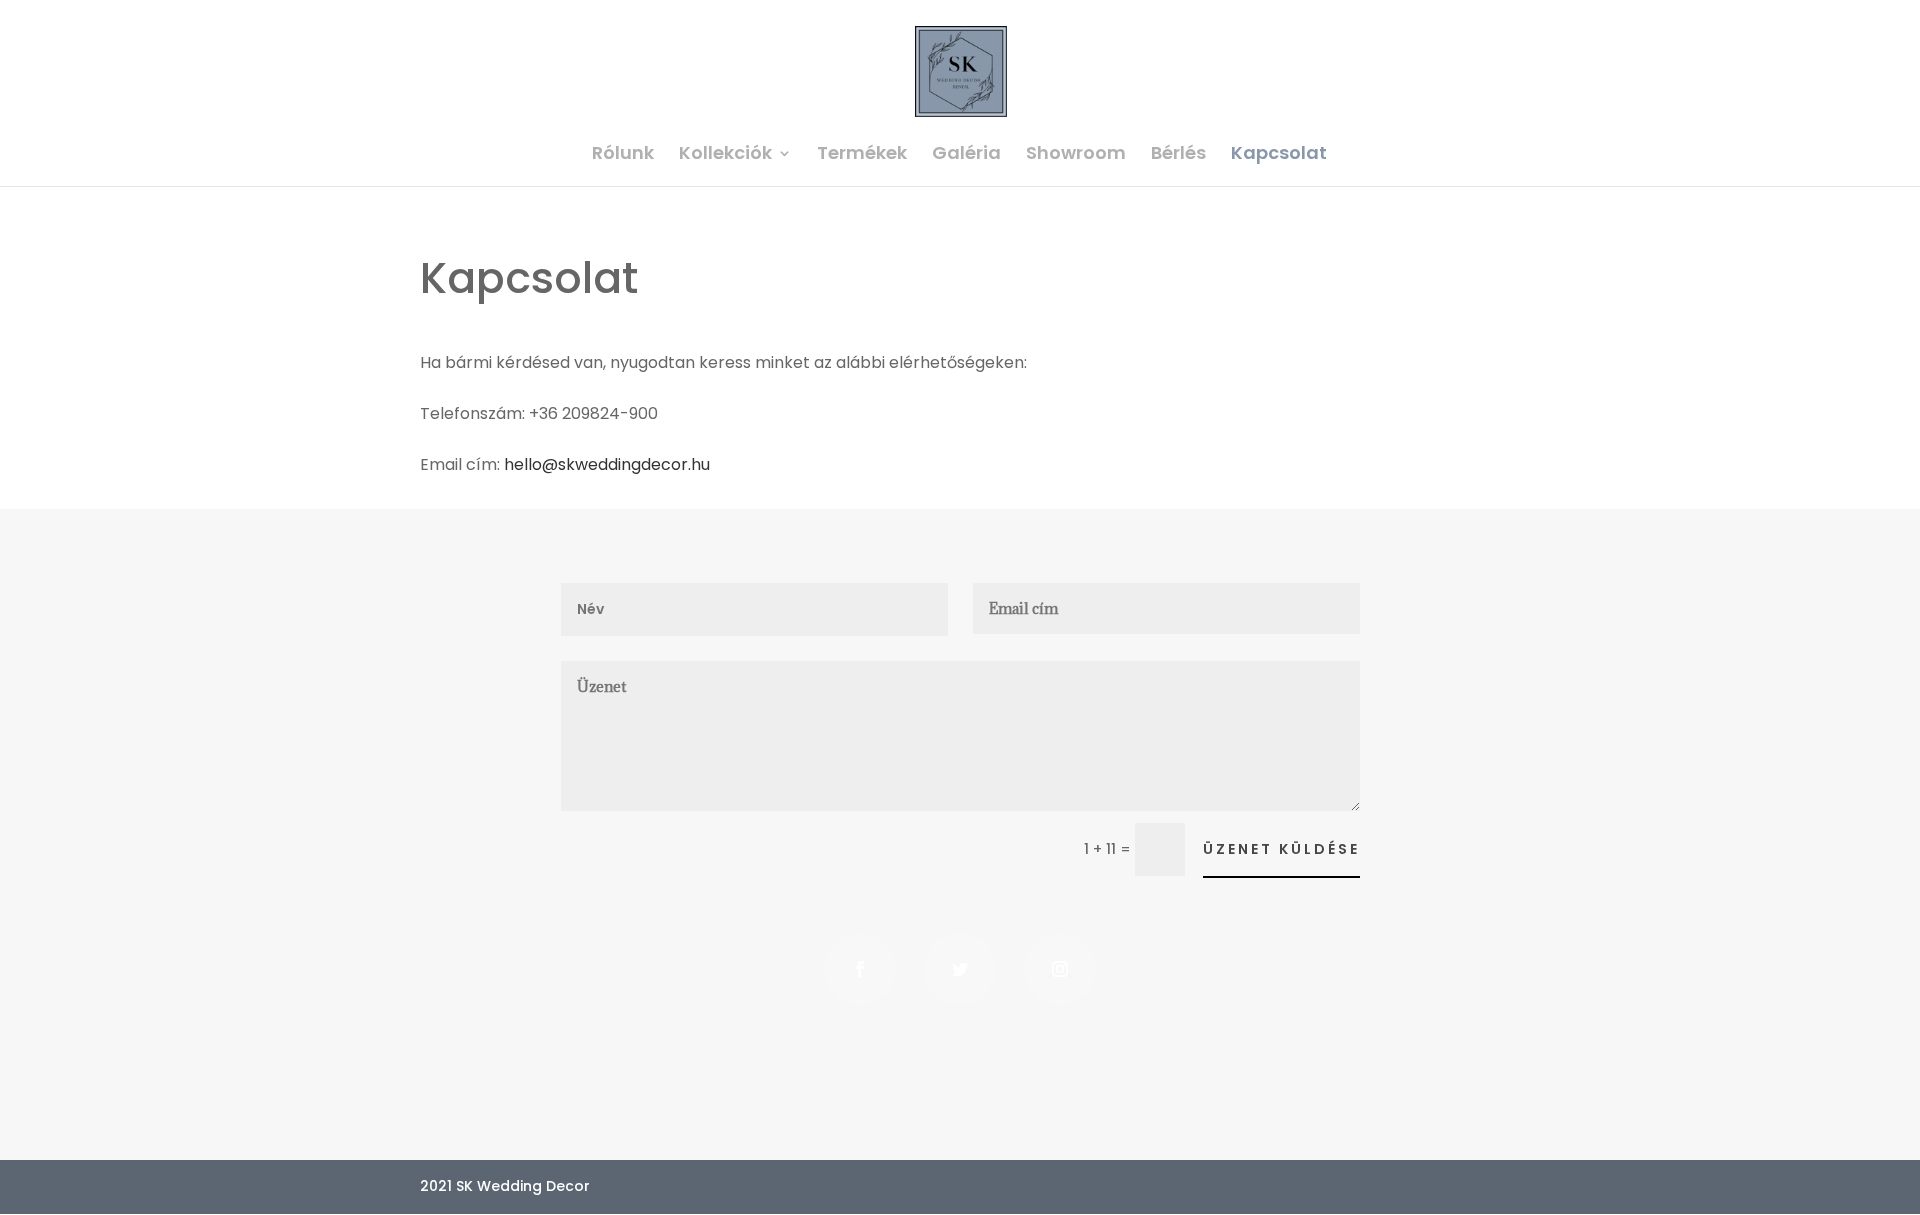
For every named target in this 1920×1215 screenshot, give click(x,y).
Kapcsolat (1279, 155)
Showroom (1076, 155)
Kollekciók (725, 155)
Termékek (862, 155)
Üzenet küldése (1281, 849)
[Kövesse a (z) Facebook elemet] (860, 969)
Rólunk (623, 155)
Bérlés (1178, 155)
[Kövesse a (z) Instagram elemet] (1060, 969)
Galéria (966, 155)
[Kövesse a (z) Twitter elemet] (960, 969)
